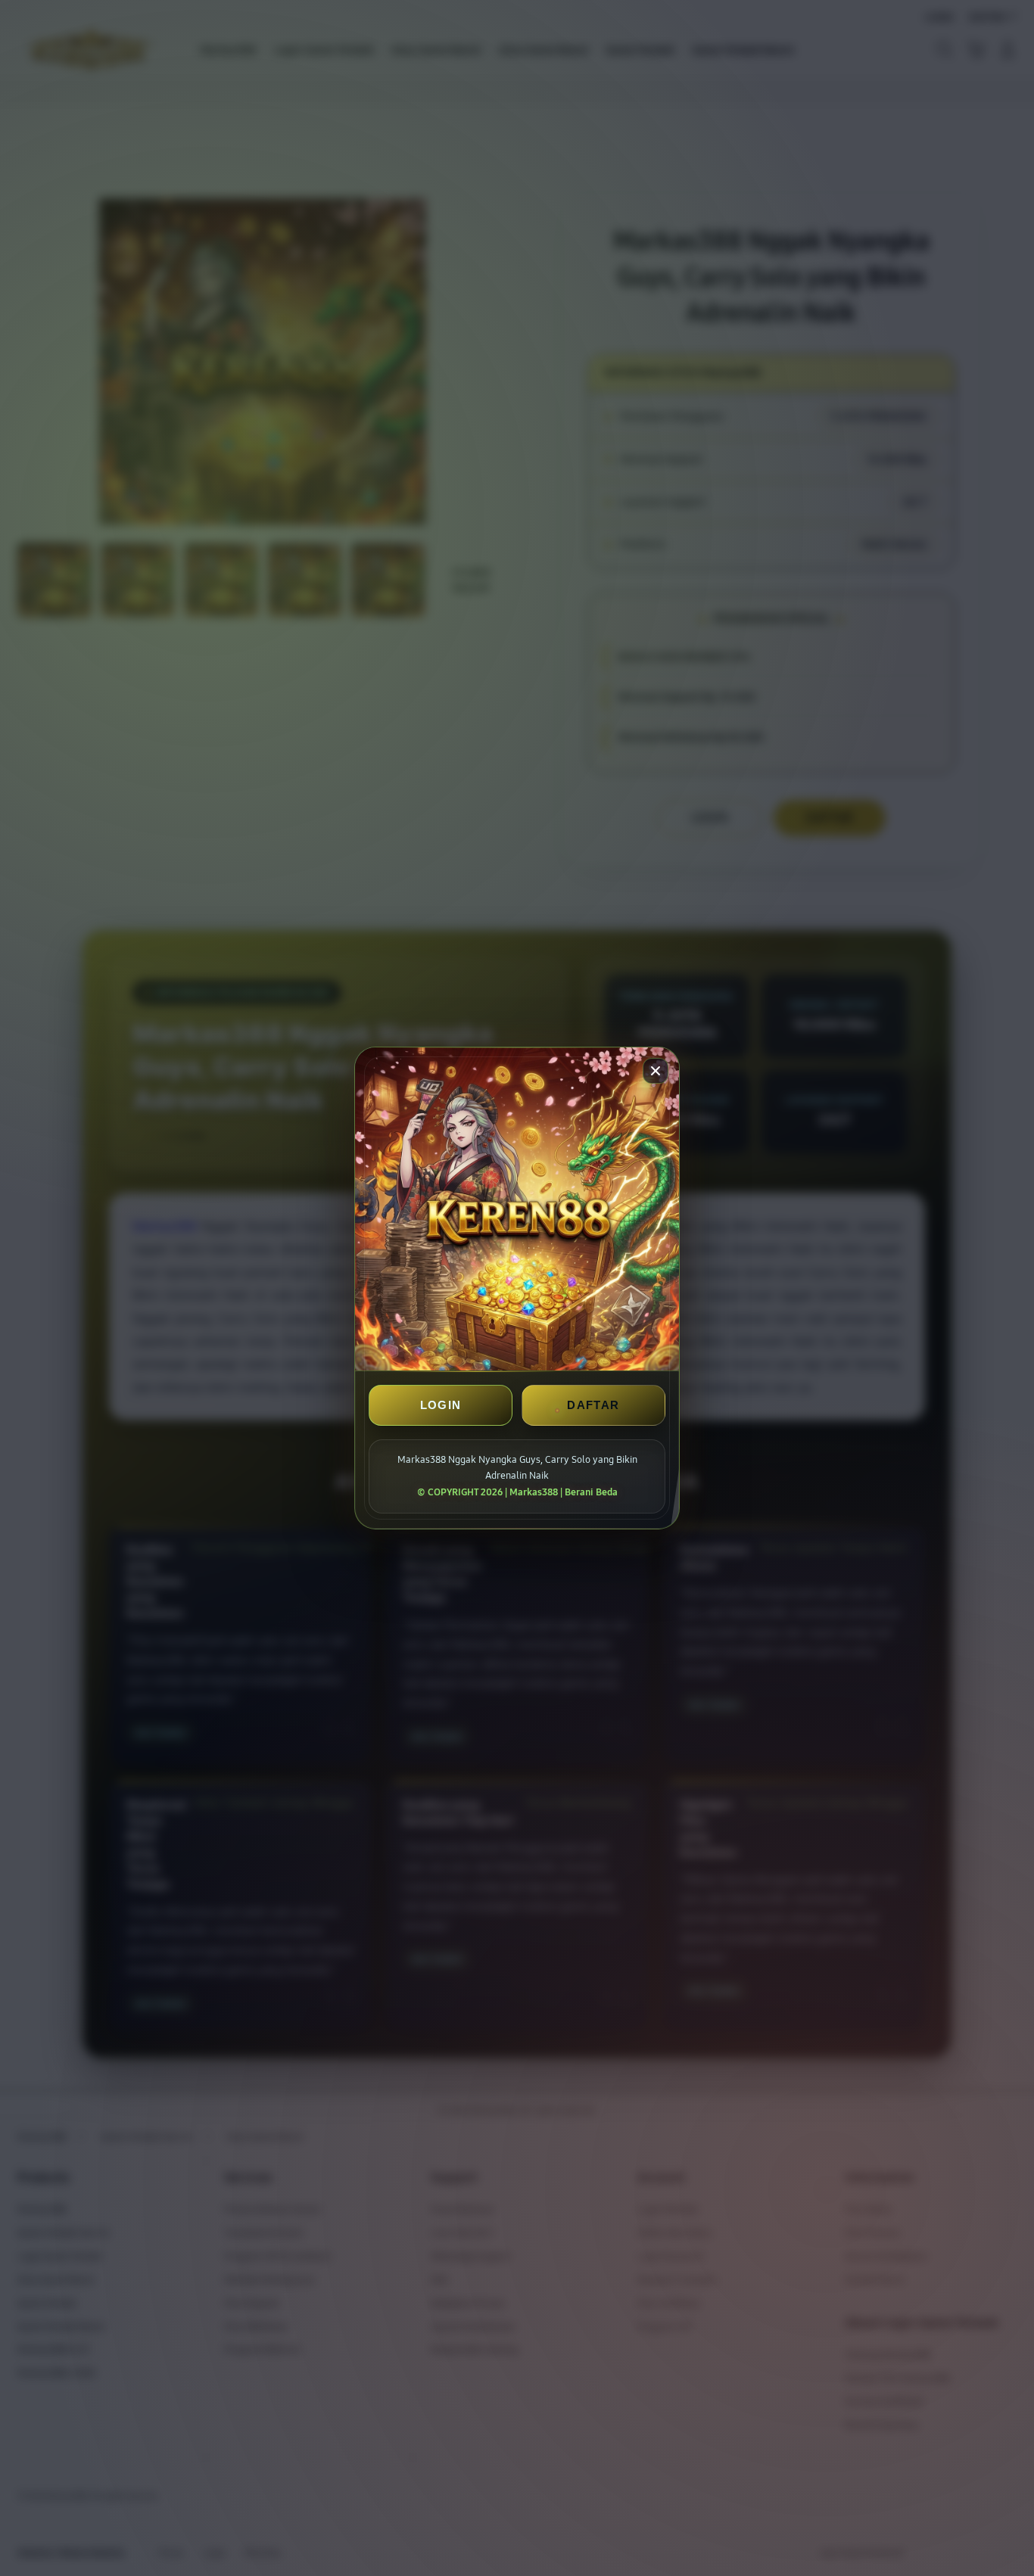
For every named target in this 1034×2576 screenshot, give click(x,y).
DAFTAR (593, 1405)
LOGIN (441, 1405)
